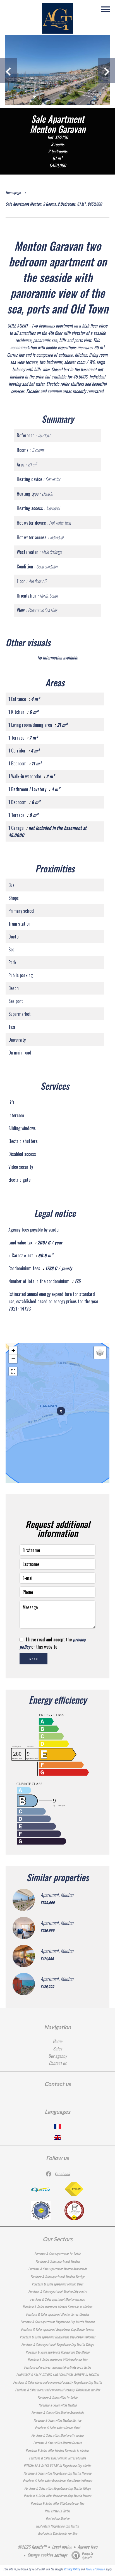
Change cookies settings (47, 2555)
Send (34, 1659)
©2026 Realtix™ (32, 2547)
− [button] (13, 1359)
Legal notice (62, 2547)
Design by (88, 2555)
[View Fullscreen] (13, 1371)
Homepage (13, 192)
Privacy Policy (72, 2569)
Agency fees (88, 2547)
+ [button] (13, 1350)
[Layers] (100, 1353)
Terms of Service (95, 2569)
